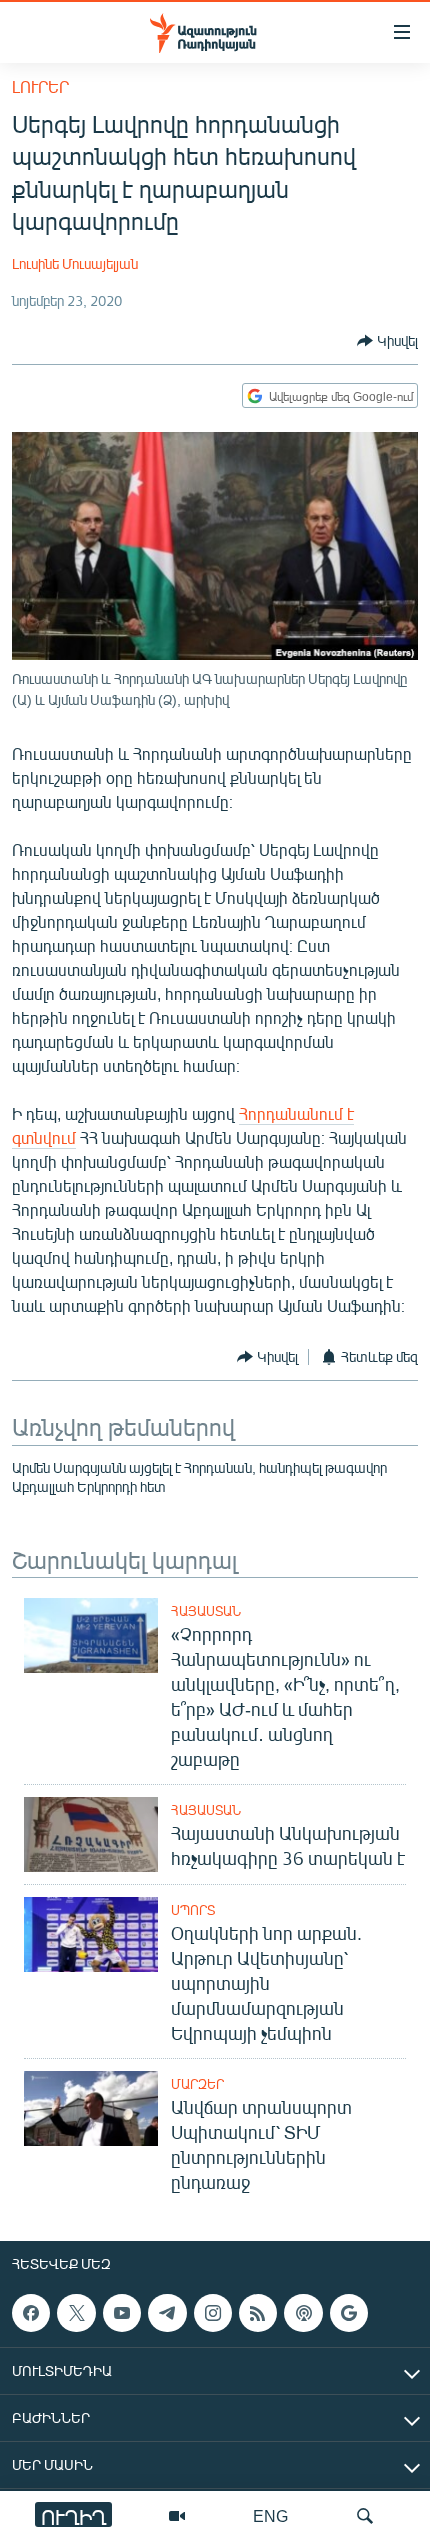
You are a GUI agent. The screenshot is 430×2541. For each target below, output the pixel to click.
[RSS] (258, 2313)
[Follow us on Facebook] (31, 2313)
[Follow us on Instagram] (213, 2313)
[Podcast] (303, 2313)
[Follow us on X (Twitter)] (76, 2313)
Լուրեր (40, 86)
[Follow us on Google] (349, 2313)
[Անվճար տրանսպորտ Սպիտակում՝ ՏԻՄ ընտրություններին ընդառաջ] (91, 2108)
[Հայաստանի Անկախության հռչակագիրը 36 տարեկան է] (91, 1834)
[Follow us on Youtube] (122, 2313)
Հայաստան (206, 1611)
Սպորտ (193, 1910)
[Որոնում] (365, 2516)
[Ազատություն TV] (177, 2516)
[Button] (387, 341)
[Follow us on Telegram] (167, 2313)
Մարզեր (197, 2084)
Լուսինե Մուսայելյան (75, 263)
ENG (270, 2515)
